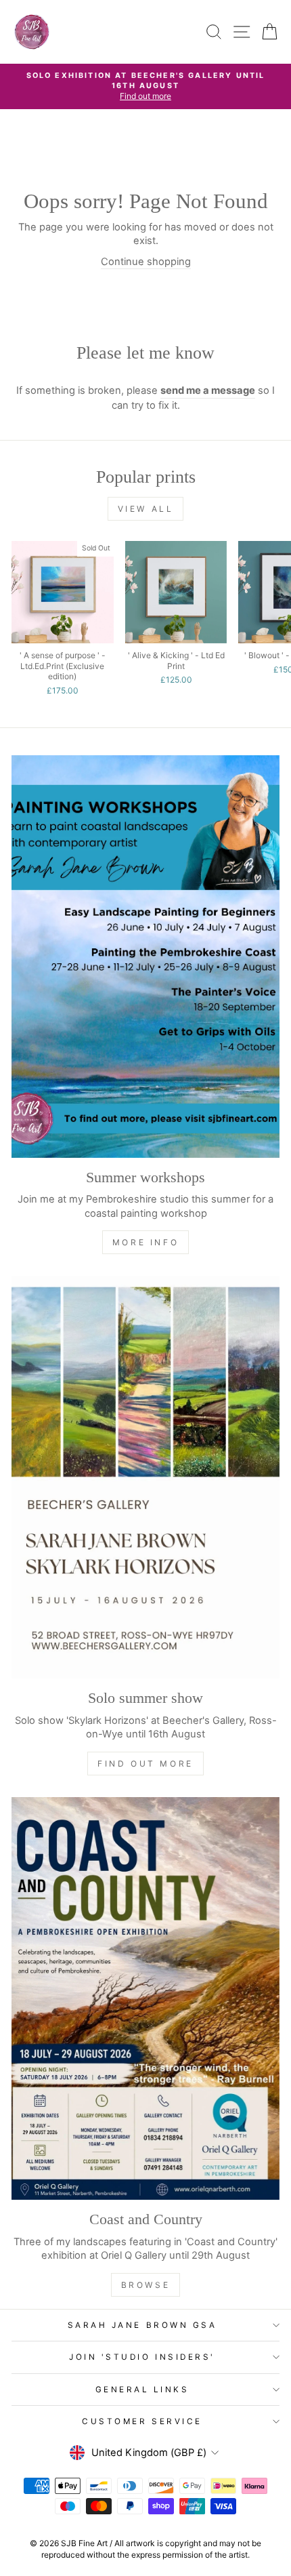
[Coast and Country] (145, 1998)
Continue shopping (146, 262)
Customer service (142, 2421)
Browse (146, 2285)
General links (142, 2390)
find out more (145, 1764)
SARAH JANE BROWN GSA (142, 2325)
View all (146, 509)
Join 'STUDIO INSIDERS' (142, 2357)
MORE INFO (145, 1242)
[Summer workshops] (145, 957)
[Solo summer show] (145, 1477)
